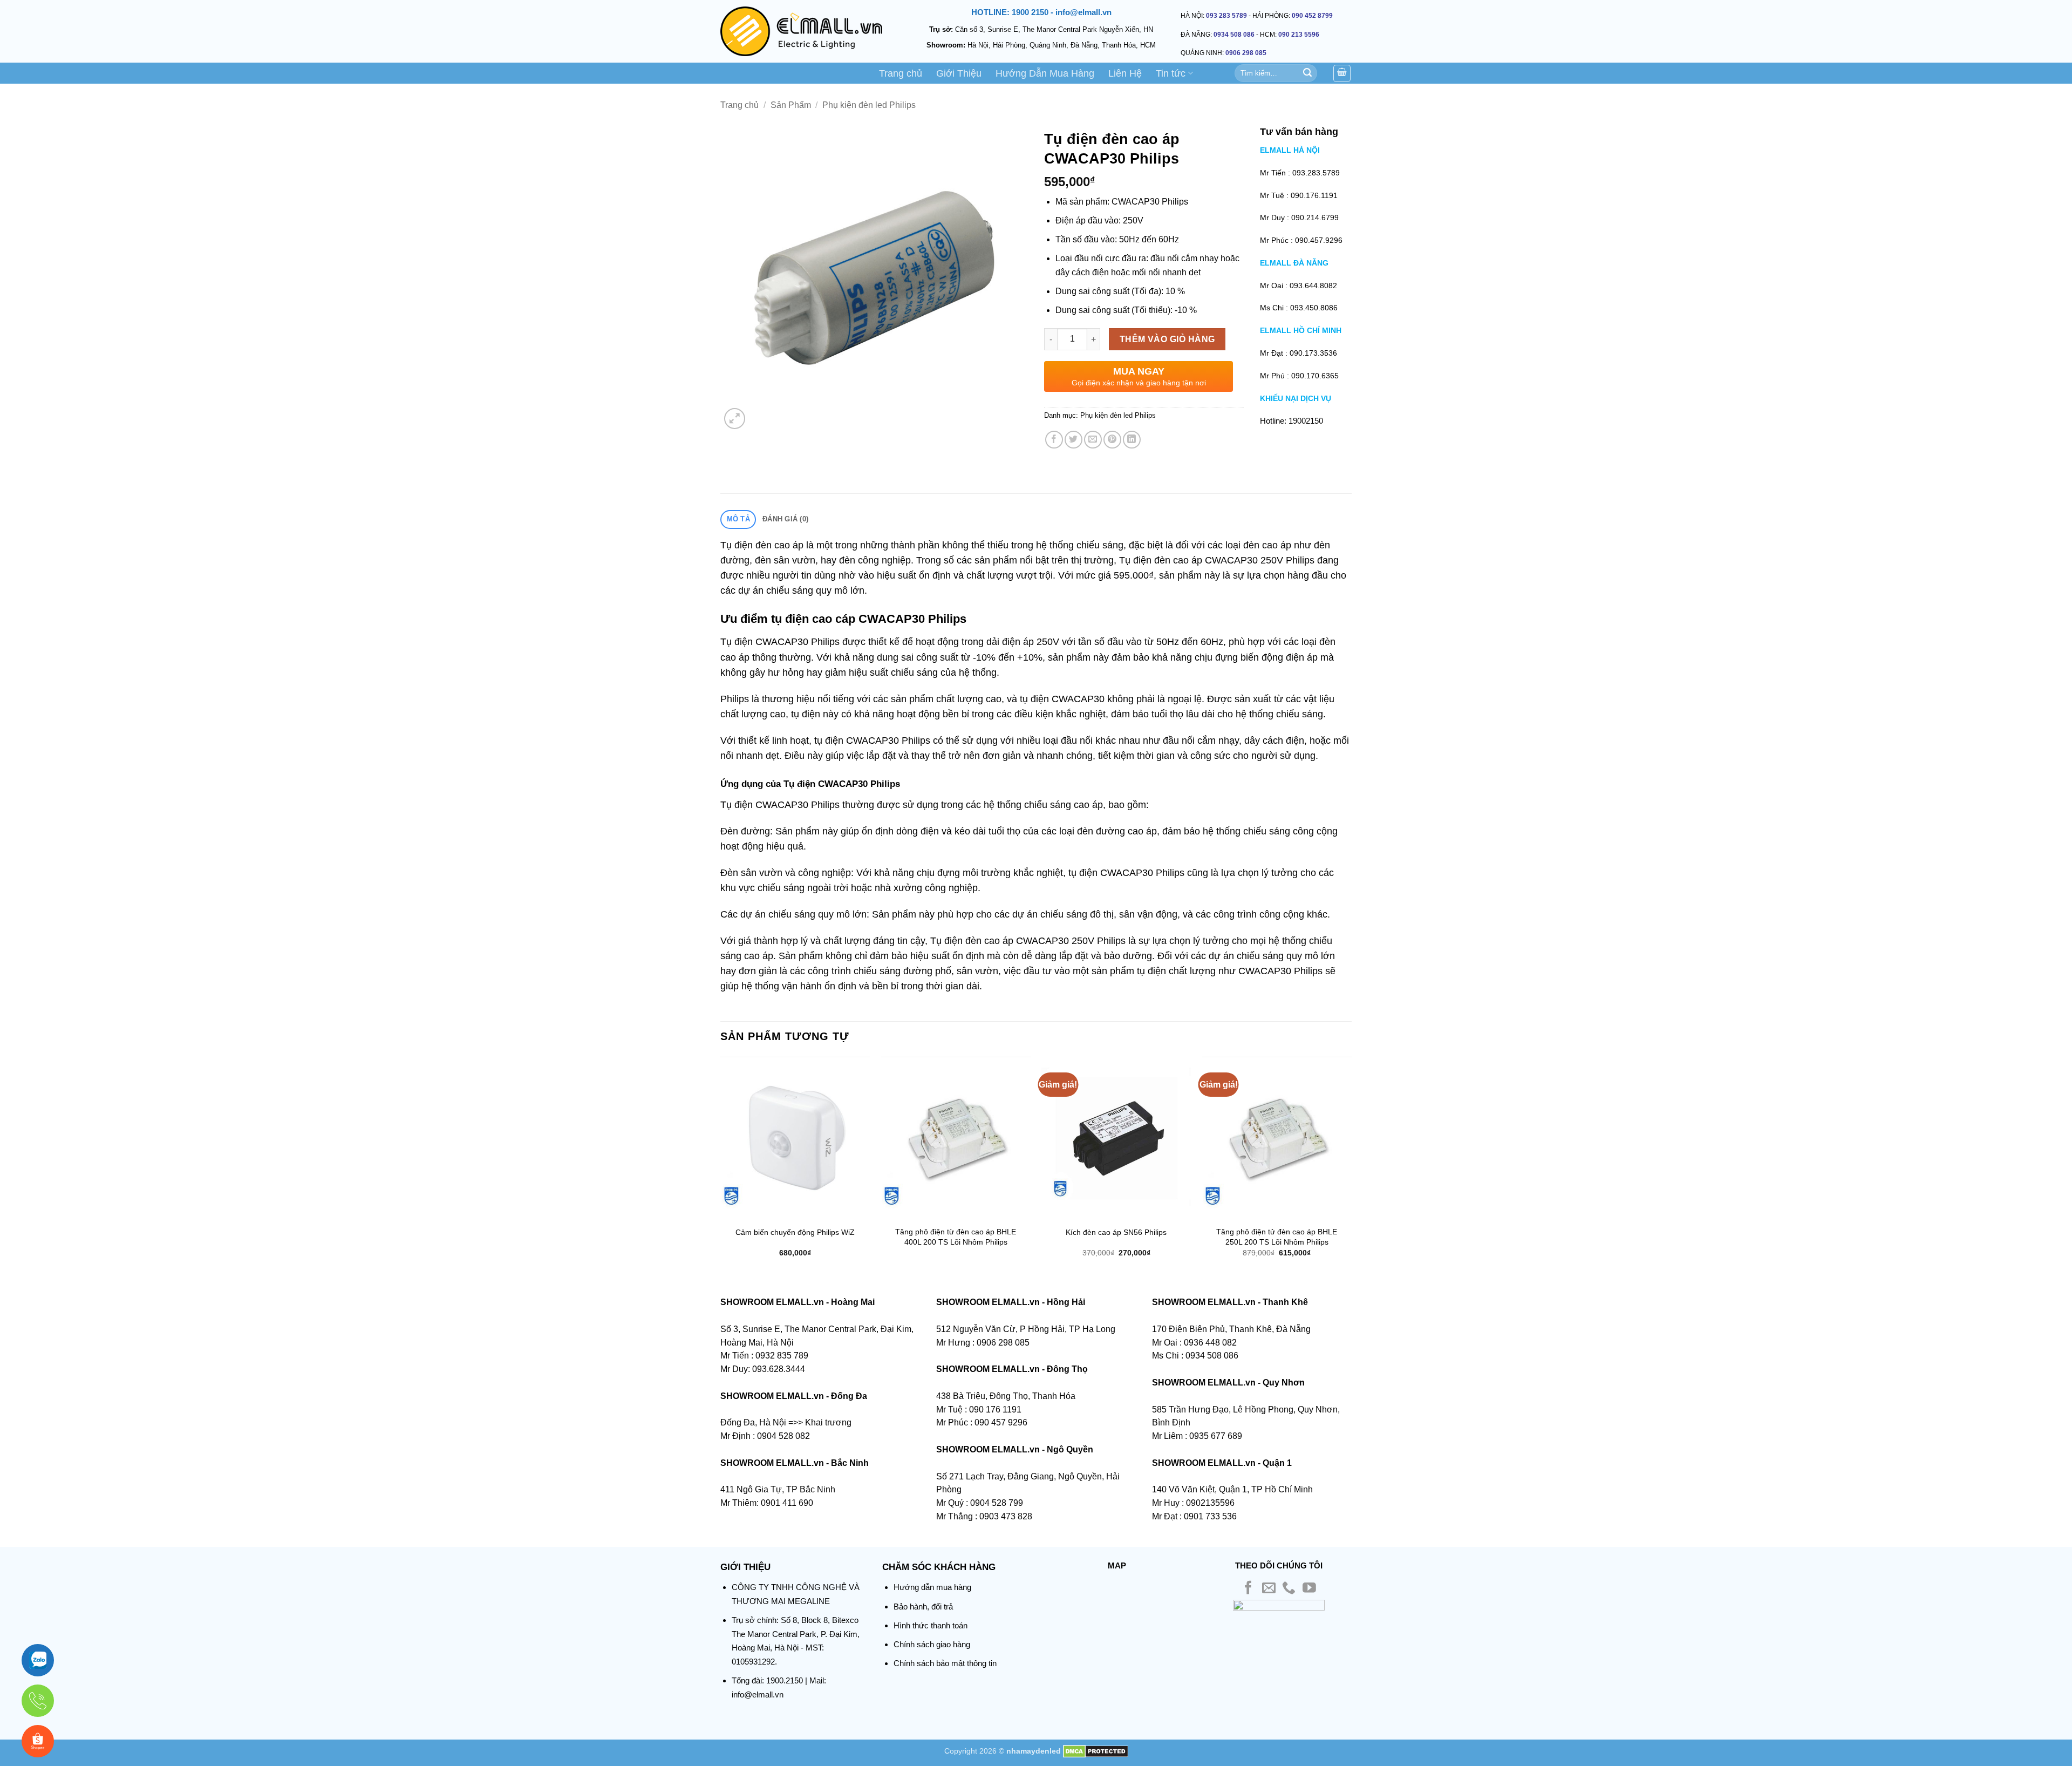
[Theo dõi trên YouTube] (1309, 1589)
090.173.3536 (1313, 353)
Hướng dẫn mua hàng (932, 1587)
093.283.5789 (1316, 173)
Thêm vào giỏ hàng (1167, 339)
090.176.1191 (1314, 195)
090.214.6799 (1315, 218)
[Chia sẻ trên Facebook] (1054, 440)
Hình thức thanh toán (931, 1625)
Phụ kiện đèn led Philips (869, 105)
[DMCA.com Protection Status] (1096, 1751)
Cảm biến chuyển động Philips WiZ (795, 1232)
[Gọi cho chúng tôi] (1289, 1589)
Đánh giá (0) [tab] (785, 519)
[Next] (1351, 1166)
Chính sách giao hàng (932, 1644)
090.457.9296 (1319, 240)
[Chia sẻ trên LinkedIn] (1132, 440)
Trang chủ (901, 73)
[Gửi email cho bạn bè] (1093, 440)
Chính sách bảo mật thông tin (945, 1663)
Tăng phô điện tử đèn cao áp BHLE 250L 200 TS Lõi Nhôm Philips (1277, 1237)
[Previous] (721, 1166)
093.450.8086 (1314, 308)
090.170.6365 (1315, 376)
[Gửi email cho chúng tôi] (1269, 1589)
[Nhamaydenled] (801, 31)
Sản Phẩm (791, 105)
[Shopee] (38, 1741)
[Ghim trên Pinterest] (1112, 440)
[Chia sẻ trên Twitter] (1074, 440)
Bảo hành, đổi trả (923, 1607)
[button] (735, 419)
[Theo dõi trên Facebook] (1248, 1589)
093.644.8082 (1313, 286)
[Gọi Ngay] (38, 1701)
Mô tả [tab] (738, 519)
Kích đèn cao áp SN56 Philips (1116, 1232)
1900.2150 (785, 1680)
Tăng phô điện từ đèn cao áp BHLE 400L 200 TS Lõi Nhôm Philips (956, 1237)
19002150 (1306, 421)
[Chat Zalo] (38, 1660)
